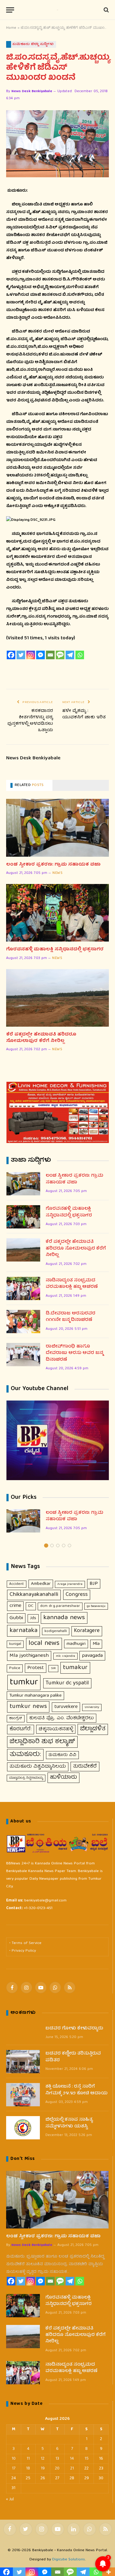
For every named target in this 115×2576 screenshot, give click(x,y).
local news (44, 1644)
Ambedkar (41, 1584)
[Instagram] (31, 655)
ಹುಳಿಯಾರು (63, 1777)
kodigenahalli (56, 1631)
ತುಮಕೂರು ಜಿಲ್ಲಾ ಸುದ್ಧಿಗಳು (33, 44)
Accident (17, 1584)
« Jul (10, 2499)
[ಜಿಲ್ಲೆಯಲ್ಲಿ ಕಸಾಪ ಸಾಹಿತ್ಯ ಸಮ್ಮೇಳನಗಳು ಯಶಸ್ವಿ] (23, 2128)
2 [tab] (52, 1546)
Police (15, 1668)
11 (28, 2459)
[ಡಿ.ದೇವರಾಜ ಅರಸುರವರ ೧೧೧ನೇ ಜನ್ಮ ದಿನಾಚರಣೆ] (23, 1322)
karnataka (23, 1631)
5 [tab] (69, 1546)
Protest (36, 1668)
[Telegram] (70, 655)
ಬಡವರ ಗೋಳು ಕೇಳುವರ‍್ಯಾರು (74, 2029)
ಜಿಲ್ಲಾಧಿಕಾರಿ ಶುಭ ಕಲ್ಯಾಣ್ (42, 1742)
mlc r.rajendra (65, 1656)
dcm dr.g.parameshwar (60, 1606)
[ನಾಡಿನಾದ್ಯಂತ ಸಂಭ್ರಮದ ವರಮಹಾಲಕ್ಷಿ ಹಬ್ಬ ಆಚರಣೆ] (23, 1288)
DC (31, 1606)
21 (72, 2469)
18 (28, 2469)
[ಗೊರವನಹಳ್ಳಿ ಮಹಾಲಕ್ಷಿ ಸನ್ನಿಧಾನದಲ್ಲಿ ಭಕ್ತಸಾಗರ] (57, 913)
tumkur (24, 1683)
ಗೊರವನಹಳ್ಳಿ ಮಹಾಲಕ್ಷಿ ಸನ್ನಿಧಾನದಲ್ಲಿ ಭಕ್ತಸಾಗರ (55, 950)
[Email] (50, 655)
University (92, 1707)
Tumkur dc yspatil (67, 1683)
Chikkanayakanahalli (34, 1595)
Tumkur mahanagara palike (35, 1696)
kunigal (15, 1644)
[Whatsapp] (80, 655)
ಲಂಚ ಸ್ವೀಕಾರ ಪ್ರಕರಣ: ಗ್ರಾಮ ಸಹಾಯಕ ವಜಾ (53, 865)
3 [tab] (58, 1546)
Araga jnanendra (70, 1584)
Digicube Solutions (69, 2560)
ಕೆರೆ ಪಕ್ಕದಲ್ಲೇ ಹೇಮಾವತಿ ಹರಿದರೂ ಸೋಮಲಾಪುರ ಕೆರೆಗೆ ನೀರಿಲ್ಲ (41, 1038)
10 (14, 2459)
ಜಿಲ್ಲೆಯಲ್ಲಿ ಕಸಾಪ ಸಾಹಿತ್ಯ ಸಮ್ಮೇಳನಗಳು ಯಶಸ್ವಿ (69, 2123)
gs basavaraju (96, 1606)
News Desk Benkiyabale (32, 91)
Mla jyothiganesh (29, 1656)
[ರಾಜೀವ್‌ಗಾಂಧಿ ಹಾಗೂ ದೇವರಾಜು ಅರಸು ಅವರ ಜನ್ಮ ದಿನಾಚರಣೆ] (23, 1355)
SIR (53, 1668)
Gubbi (16, 1618)
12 (43, 2459)
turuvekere (66, 1707)
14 (72, 2459)
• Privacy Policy (23, 1951)
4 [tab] (64, 1546)
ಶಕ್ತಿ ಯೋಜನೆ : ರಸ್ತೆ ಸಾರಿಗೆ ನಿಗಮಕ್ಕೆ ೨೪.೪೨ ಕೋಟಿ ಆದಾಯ (77, 2090)
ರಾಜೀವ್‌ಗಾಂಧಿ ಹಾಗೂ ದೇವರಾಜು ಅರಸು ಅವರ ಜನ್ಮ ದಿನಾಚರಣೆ (74, 1353)
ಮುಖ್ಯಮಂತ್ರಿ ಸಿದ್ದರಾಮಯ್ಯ (26, 1778)
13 (57, 2459)
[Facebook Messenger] (40, 655)
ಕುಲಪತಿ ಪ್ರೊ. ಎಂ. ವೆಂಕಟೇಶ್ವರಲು (61, 1718)
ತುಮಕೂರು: (25, 1755)
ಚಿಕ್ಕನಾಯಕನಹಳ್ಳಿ (56, 1729)
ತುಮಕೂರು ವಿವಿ (62, 1755)
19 (43, 2469)
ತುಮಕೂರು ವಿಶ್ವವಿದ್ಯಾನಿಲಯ (38, 1767)
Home (11, 28)
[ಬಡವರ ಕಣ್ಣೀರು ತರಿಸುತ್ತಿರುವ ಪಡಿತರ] (23, 2062)
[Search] (106, 10)
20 (57, 2469)
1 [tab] (46, 1546)
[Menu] (10, 10)
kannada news (64, 1618)
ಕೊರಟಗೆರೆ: (21, 1729)
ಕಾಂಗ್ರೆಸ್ (16, 1719)
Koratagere (87, 1631)
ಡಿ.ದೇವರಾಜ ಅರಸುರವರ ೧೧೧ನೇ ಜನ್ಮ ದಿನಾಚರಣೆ (71, 1317)
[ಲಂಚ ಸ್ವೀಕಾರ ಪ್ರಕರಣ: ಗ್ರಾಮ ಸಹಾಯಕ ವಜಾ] (57, 828)
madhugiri (76, 1644)
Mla (96, 1644)
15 (87, 2459)
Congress (77, 1595)
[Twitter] (21, 655)
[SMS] (60, 655)
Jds (33, 1618)
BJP (94, 1584)
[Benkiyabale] (58, 10)
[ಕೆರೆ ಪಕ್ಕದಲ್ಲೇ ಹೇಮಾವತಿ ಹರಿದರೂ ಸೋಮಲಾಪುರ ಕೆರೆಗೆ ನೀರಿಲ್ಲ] (57, 998)
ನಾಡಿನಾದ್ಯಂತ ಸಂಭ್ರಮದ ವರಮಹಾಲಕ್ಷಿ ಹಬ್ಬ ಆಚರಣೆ (72, 1284)
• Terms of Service (25, 1943)
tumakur (75, 1668)
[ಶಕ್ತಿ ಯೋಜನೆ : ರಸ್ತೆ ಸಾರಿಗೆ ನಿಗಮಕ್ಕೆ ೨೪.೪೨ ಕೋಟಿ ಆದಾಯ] (23, 2095)
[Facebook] (11, 655)
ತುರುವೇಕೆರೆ (85, 1767)
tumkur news (28, 1707)
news (57, 873)
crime (15, 1606)
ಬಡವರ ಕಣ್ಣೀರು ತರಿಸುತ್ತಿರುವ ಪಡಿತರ (73, 2057)
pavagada (92, 1656)
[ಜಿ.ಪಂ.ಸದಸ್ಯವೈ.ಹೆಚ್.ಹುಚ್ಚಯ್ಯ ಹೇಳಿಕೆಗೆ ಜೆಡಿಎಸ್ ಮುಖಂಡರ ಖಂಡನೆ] (57, 144)
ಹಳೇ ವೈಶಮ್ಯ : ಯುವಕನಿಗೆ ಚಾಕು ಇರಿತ (84, 714)
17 (14, 2469)
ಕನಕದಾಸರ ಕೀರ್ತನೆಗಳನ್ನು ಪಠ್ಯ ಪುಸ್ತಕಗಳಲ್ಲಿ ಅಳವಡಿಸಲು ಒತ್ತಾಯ (30, 721)
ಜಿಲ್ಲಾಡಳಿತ (93, 1729)
